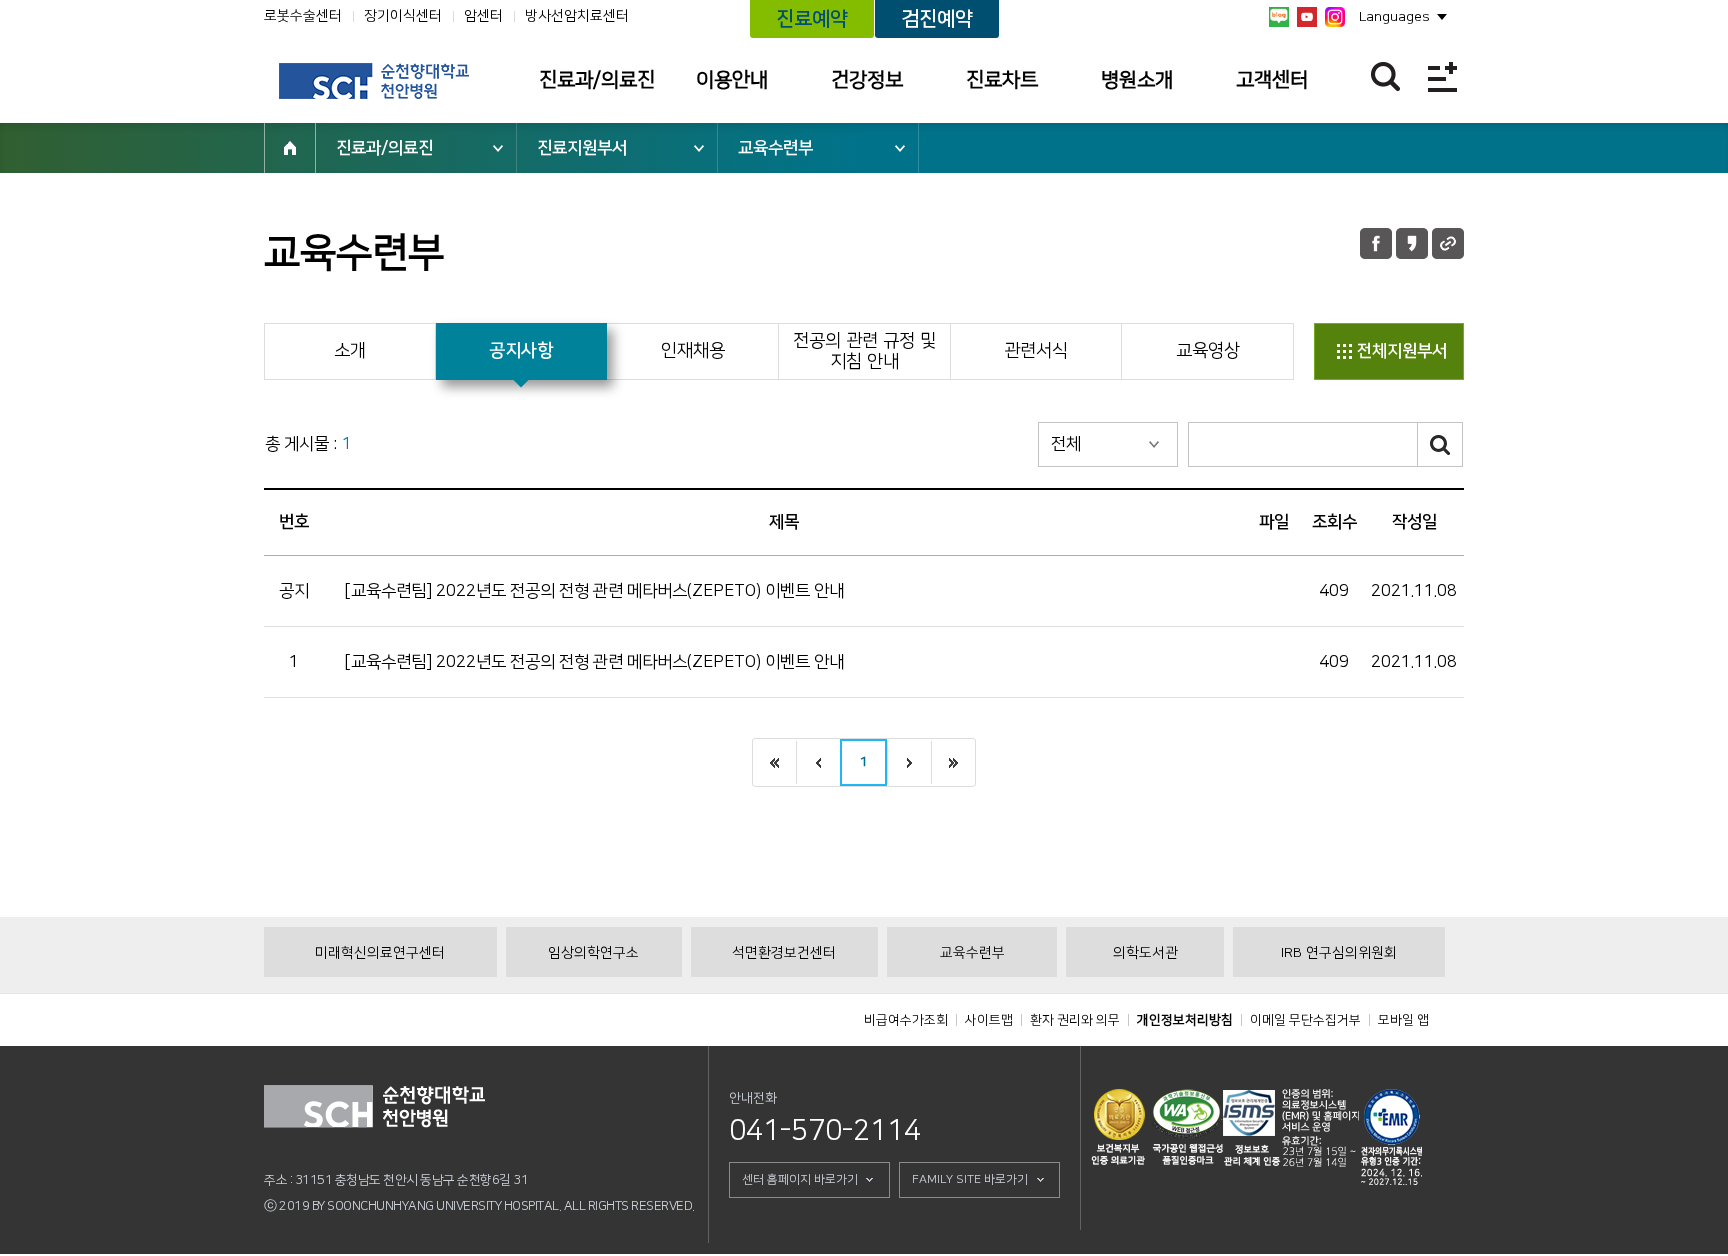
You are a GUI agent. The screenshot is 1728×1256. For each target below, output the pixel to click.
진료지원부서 (582, 148)
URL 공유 (1448, 243)
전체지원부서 (1402, 351)
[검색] (1440, 444)
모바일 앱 (1403, 1020)
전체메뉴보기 (1442, 76)
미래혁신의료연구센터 (380, 953)
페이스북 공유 (1376, 243)
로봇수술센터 (303, 16)
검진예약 (937, 19)
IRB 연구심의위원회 (1339, 953)
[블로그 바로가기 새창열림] (1279, 17)
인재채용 (693, 351)
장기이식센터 (403, 16)
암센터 (483, 16)
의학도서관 (1145, 953)
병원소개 (1137, 80)
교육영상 (1208, 351)
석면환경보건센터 (784, 953)
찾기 (1385, 76)
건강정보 (867, 80)
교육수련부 (775, 148)
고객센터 (1272, 80)
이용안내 (732, 80)
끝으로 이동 (953, 762)
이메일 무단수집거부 (1305, 1020)
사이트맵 (989, 1020)
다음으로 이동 (909, 762)
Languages (1394, 17)
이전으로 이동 (818, 762)
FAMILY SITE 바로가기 (970, 1179)
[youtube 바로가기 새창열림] (1307, 17)
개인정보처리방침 (1185, 1020)
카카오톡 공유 (1412, 243)
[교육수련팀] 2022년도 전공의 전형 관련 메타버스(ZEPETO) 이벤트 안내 (594, 591)
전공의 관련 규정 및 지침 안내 (864, 351)
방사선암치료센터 (577, 16)
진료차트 (1002, 80)
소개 (350, 351)
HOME (290, 148)
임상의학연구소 (593, 953)
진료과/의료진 (597, 80)
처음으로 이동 (774, 762)
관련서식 (1036, 351)
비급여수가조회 (906, 1020)
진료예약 (812, 19)
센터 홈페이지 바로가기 (800, 1179)
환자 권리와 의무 (1075, 1020)
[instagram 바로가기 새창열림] (1335, 17)
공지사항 (521, 351)
